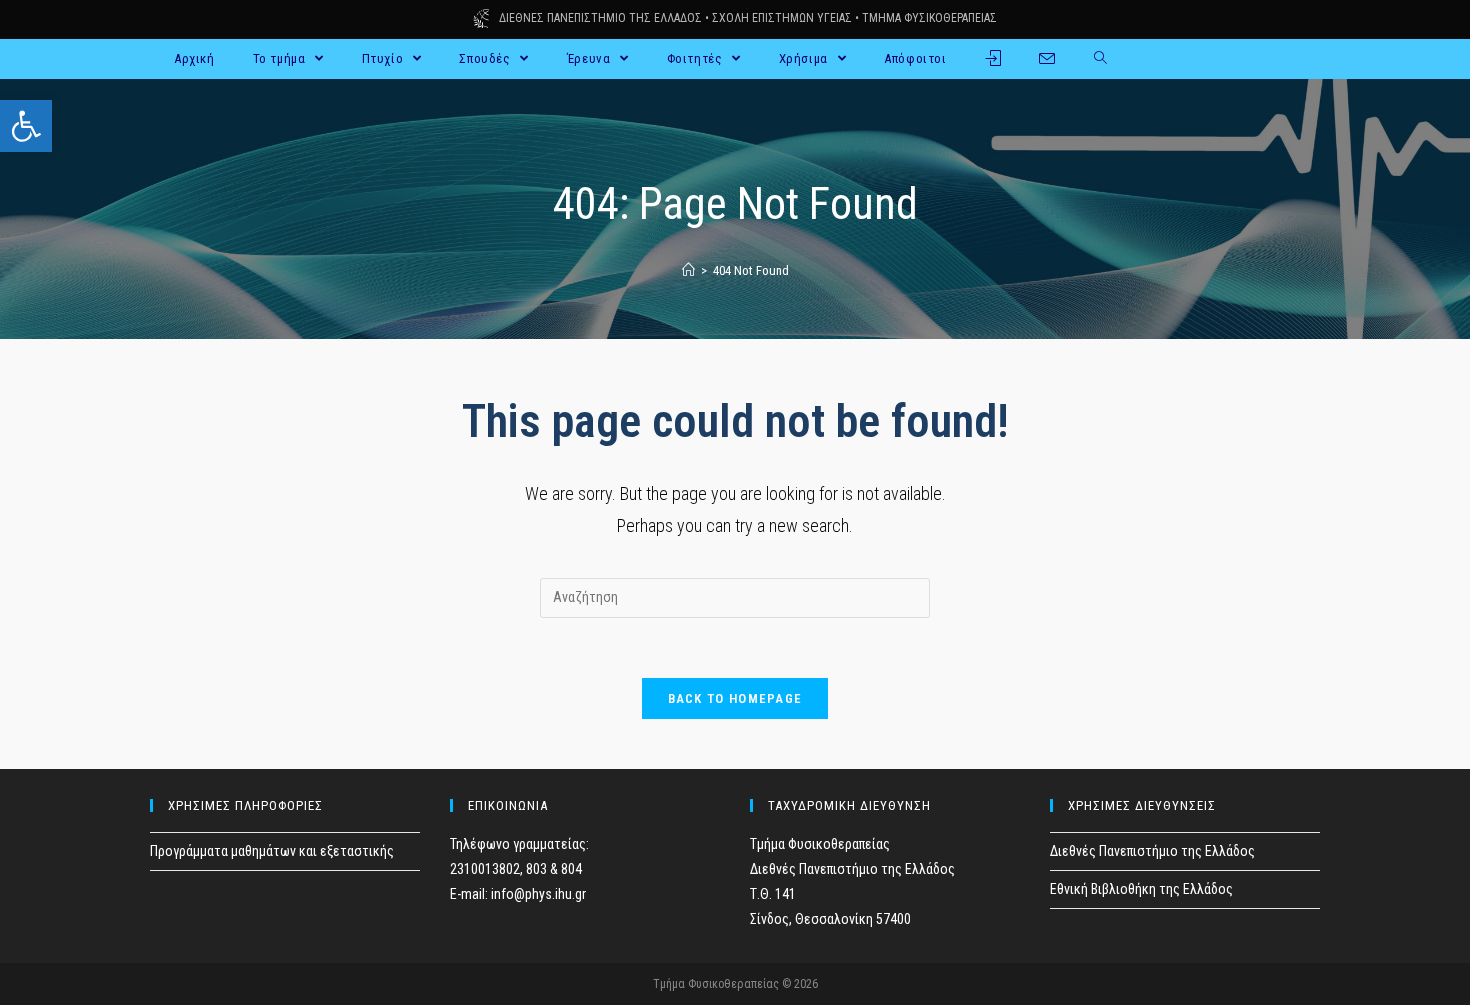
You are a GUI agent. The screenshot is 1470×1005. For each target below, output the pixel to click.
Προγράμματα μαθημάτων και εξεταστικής (272, 851)
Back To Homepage (735, 698)
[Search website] (1100, 59)
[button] (26, 126)
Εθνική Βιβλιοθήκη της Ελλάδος (1141, 889)
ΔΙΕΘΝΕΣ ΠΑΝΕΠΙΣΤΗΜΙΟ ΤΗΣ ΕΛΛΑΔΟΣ (600, 18)
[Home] (688, 270)
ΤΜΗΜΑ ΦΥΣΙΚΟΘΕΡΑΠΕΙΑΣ (929, 18)
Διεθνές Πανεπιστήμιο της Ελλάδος (1152, 851)
